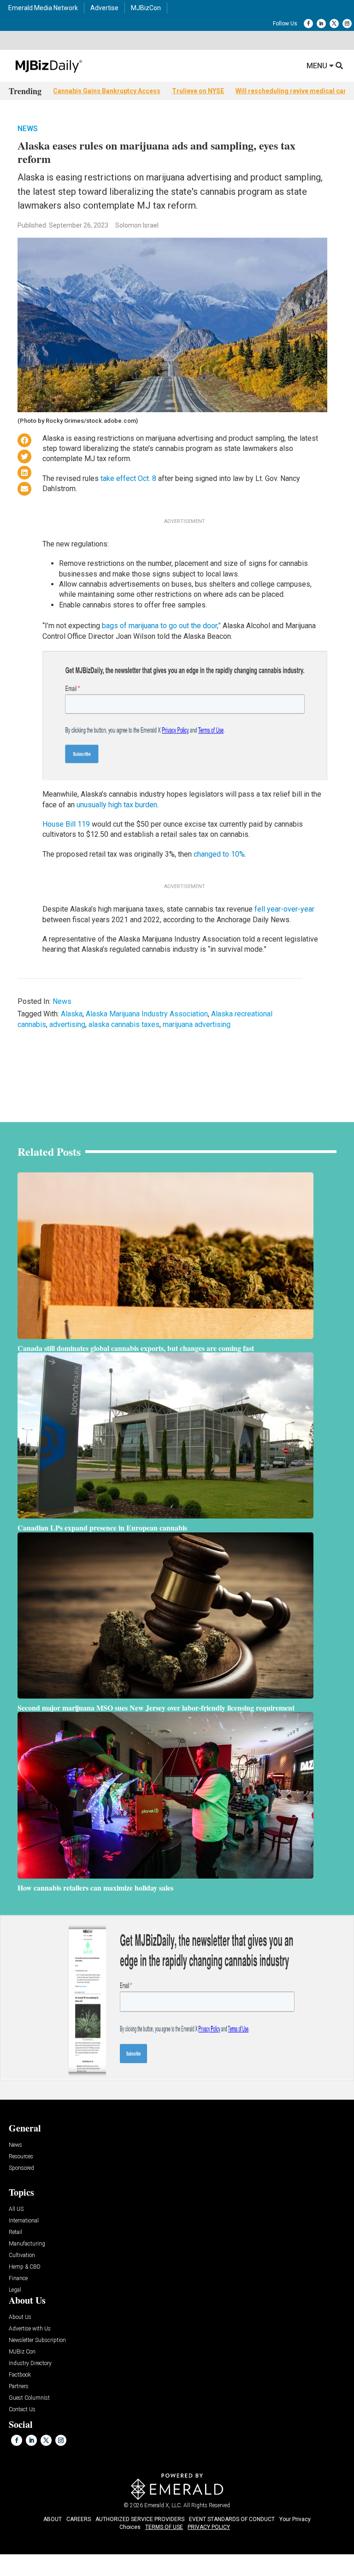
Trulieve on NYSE (198, 91)
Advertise (104, 8)
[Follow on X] (334, 24)
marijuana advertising (197, 1024)
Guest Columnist (29, 2398)
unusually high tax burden (117, 805)
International (24, 2221)
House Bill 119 (66, 824)
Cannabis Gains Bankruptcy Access (107, 91)
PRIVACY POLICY (209, 2527)
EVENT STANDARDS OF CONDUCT (232, 2519)
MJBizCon (146, 8)
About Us (20, 2317)
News (28, 129)
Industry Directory (30, 2363)
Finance (18, 2279)
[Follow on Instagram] (347, 24)
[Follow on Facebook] (308, 24)
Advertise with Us (30, 2329)
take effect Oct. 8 (128, 478)
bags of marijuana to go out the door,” (161, 626)
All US (16, 2209)
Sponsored (21, 2168)
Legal (15, 2290)
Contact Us (22, 2410)
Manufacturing (27, 2244)
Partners (19, 2387)
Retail (15, 2232)
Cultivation (22, 2255)
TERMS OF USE (164, 2527)
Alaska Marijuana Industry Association (147, 1014)
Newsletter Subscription (37, 2340)
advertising (67, 1024)
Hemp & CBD (25, 2267)
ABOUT (53, 2519)
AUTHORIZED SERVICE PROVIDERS (140, 2519)
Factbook (20, 2375)
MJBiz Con (22, 2352)
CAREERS (79, 2519)
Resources (21, 2157)
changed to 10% (219, 854)
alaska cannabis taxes (124, 1024)
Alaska (72, 1014)
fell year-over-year (284, 909)
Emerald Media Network (43, 8)
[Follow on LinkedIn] (321, 24)
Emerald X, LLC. (163, 2505)
